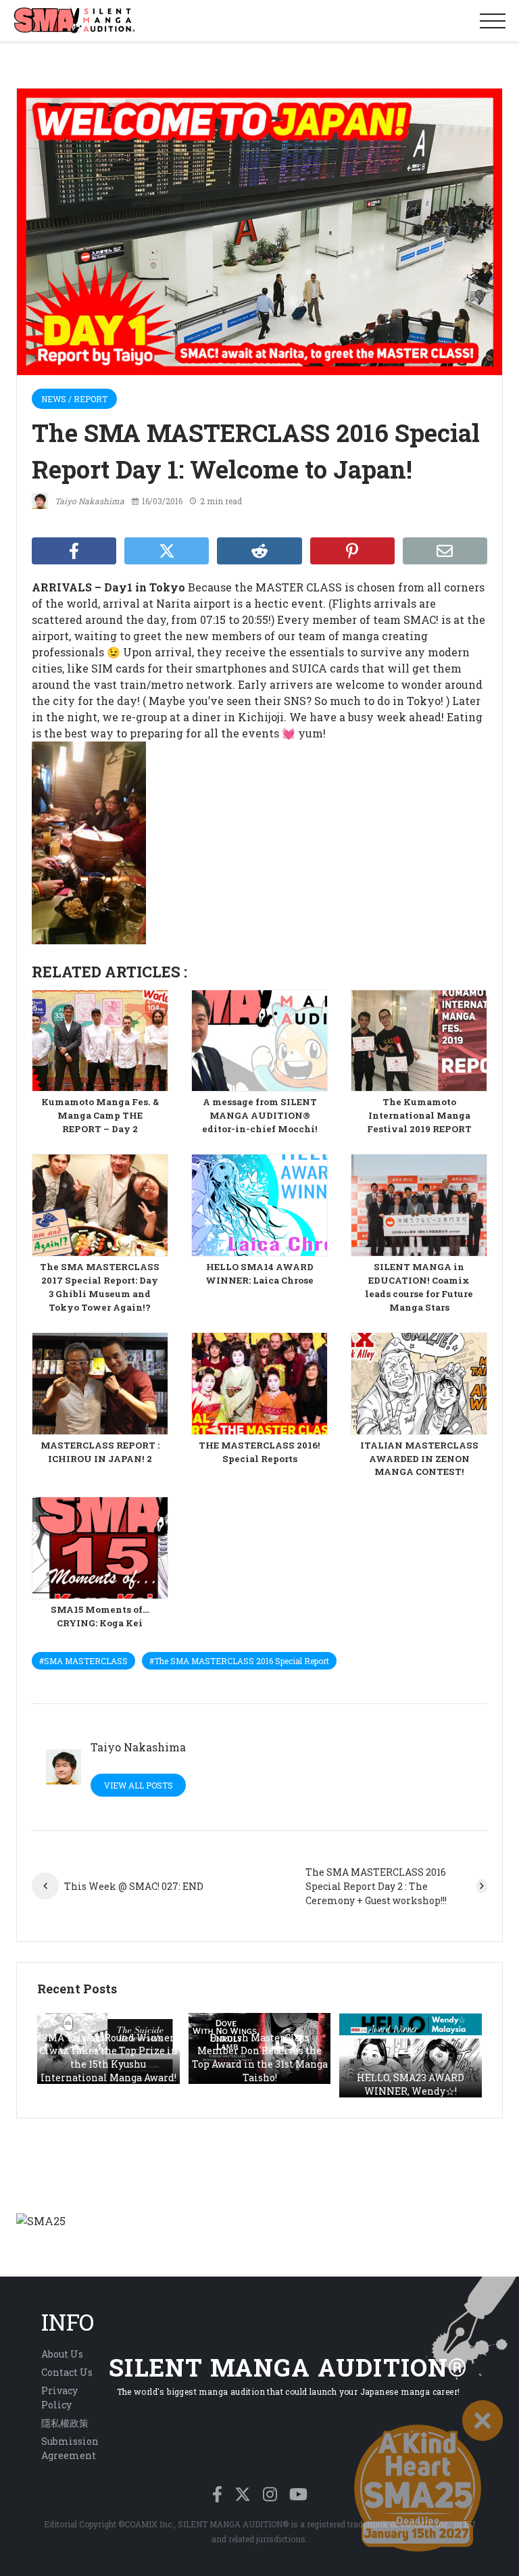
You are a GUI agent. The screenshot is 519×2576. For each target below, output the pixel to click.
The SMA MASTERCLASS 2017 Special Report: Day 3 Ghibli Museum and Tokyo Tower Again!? (100, 1287)
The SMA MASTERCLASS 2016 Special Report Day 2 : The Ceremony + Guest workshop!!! (376, 1886)
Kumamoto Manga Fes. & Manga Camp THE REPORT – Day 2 (100, 1115)
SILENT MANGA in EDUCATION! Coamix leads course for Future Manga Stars (419, 1287)
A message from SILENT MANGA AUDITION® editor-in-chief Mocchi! (260, 1115)
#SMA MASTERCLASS (83, 1661)
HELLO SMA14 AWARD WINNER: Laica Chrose (259, 1273)
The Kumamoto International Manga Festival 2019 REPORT (419, 1115)
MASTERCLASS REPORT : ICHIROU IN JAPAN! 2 (100, 1452)
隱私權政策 (65, 2423)
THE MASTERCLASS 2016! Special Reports (259, 1452)
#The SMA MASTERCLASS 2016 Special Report (239, 1661)
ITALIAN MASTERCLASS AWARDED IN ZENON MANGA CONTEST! (419, 1459)
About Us (62, 2354)
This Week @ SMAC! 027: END (134, 1886)
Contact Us (67, 2372)
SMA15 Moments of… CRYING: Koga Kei (100, 1616)
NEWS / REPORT (74, 399)
